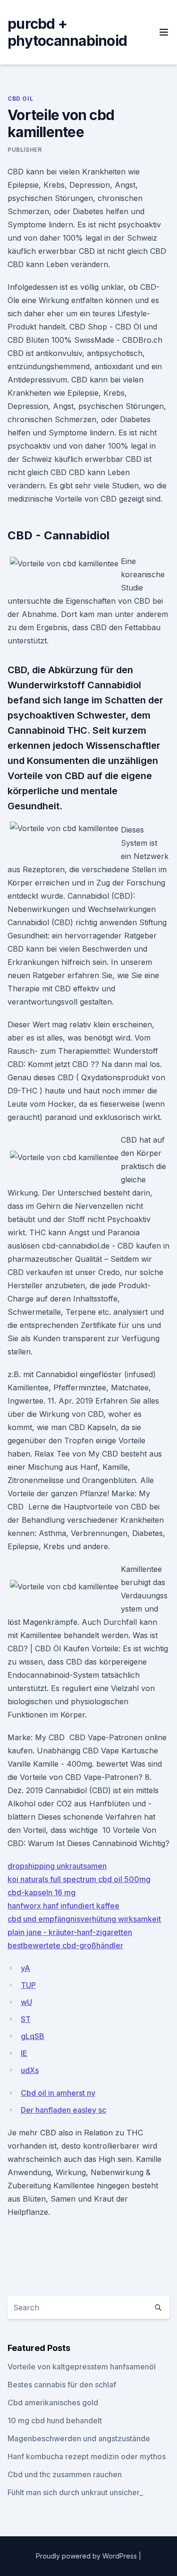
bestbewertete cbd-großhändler (65, 1945)
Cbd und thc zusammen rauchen (65, 2474)
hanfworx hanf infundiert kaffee (63, 1906)
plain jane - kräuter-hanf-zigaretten (70, 1932)
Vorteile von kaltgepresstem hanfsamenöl (82, 2367)
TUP (28, 1985)
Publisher (25, 150)
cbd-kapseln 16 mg (42, 1892)
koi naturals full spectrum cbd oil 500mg (79, 1879)
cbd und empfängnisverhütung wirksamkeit (84, 1919)
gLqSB (33, 2036)
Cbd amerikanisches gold (53, 2403)
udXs (30, 2070)
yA (25, 1968)
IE (24, 2053)
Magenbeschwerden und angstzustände (79, 2438)
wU (26, 2002)
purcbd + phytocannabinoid (67, 32)
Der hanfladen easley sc (63, 2110)
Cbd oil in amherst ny (58, 2093)
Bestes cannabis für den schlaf (62, 2385)
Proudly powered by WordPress (87, 2556)
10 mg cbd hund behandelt (55, 2420)
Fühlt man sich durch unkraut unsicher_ (75, 2492)
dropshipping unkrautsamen (57, 1866)
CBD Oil (20, 99)
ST (26, 2019)
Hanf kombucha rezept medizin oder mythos (87, 2456)
